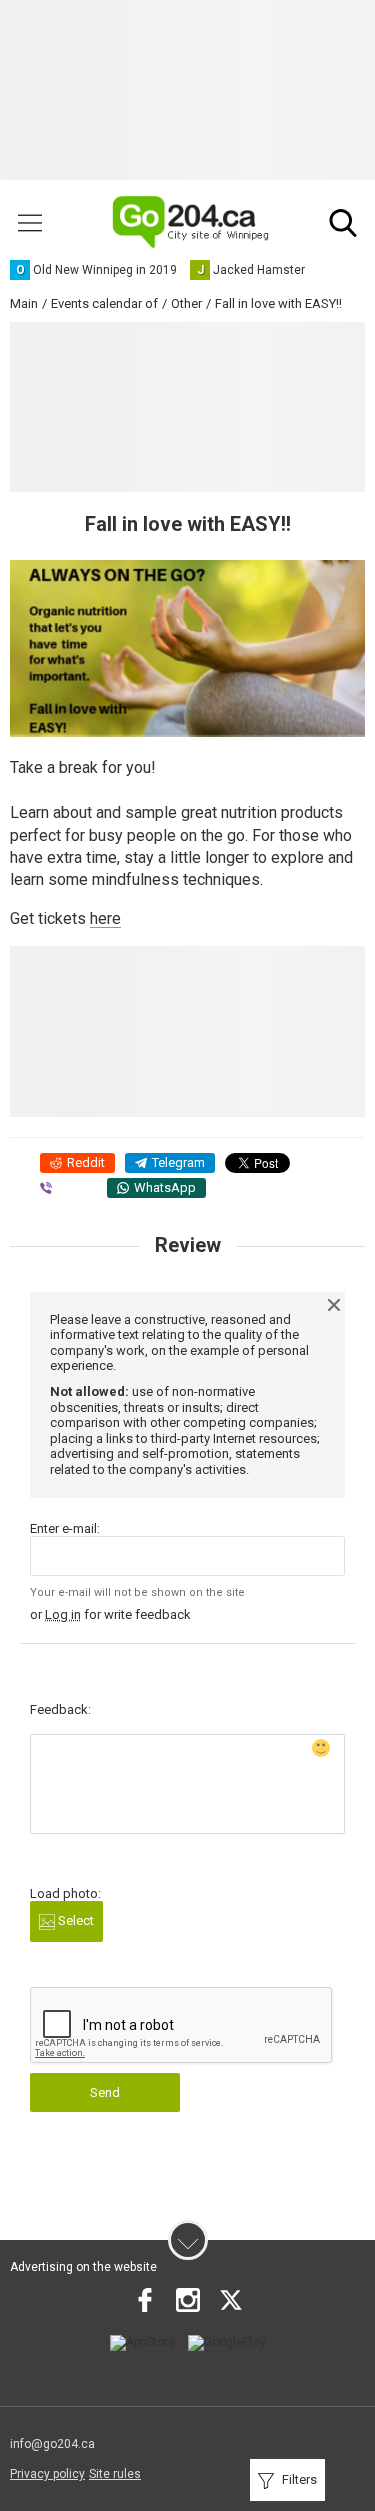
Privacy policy (47, 2474)
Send (105, 2092)
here (105, 918)
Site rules (115, 2474)
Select (74, 1920)
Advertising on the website (83, 2267)
